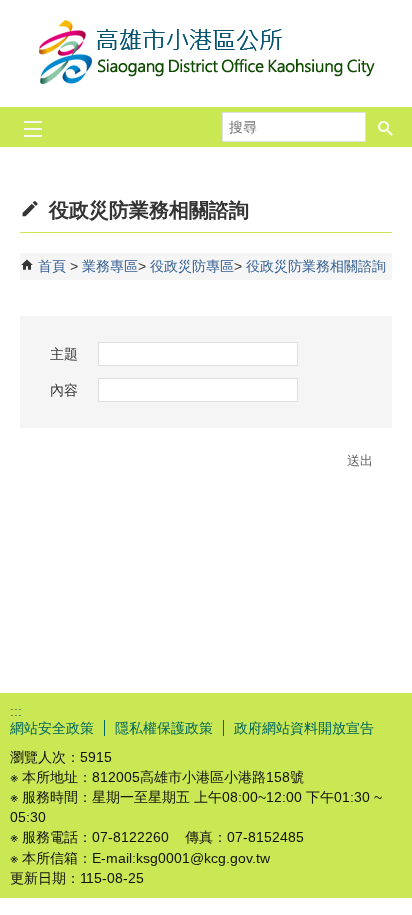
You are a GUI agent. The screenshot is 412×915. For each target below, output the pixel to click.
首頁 (52, 266)
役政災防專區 (192, 266)
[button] (386, 127)
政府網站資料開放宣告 (304, 728)
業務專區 (110, 266)
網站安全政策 (52, 728)
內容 (64, 390)
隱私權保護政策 (164, 728)
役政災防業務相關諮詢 (316, 266)
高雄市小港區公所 (206, 53)
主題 (64, 354)
